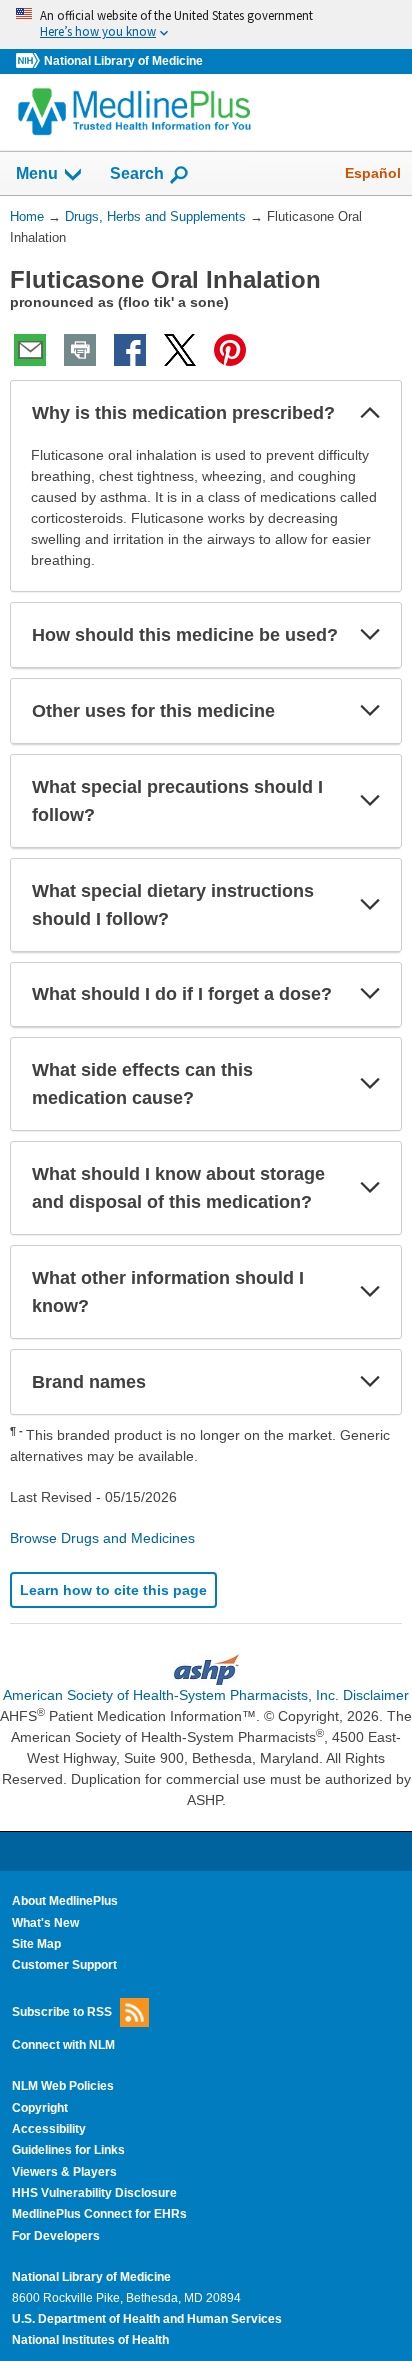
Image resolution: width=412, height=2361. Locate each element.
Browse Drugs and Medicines (102, 1538)
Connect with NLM (63, 2045)
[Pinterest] (230, 350)
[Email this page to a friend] (30, 350)
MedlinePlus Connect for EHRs (99, 2214)
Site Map (36, 1944)
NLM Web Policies (63, 2086)
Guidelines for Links (68, 2150)
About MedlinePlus (65, 1901)
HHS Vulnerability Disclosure (94, 2193)
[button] (370, 413)
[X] (180, 350)
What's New (45, 1923)
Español (373, 173)
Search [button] (137, 173)
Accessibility (49, 2129)
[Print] (80, 350)
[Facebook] (130, 350)
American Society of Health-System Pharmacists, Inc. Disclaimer (206, 1695)
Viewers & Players (64, 2172)
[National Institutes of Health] (30, 61)
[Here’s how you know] (206, 24)
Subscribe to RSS (62, 2011)
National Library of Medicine (123, 61)
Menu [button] (37, 173)
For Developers (56, 2236)
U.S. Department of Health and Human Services (147, 2319)
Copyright (40, 2108)
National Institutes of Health (90, 2340)
